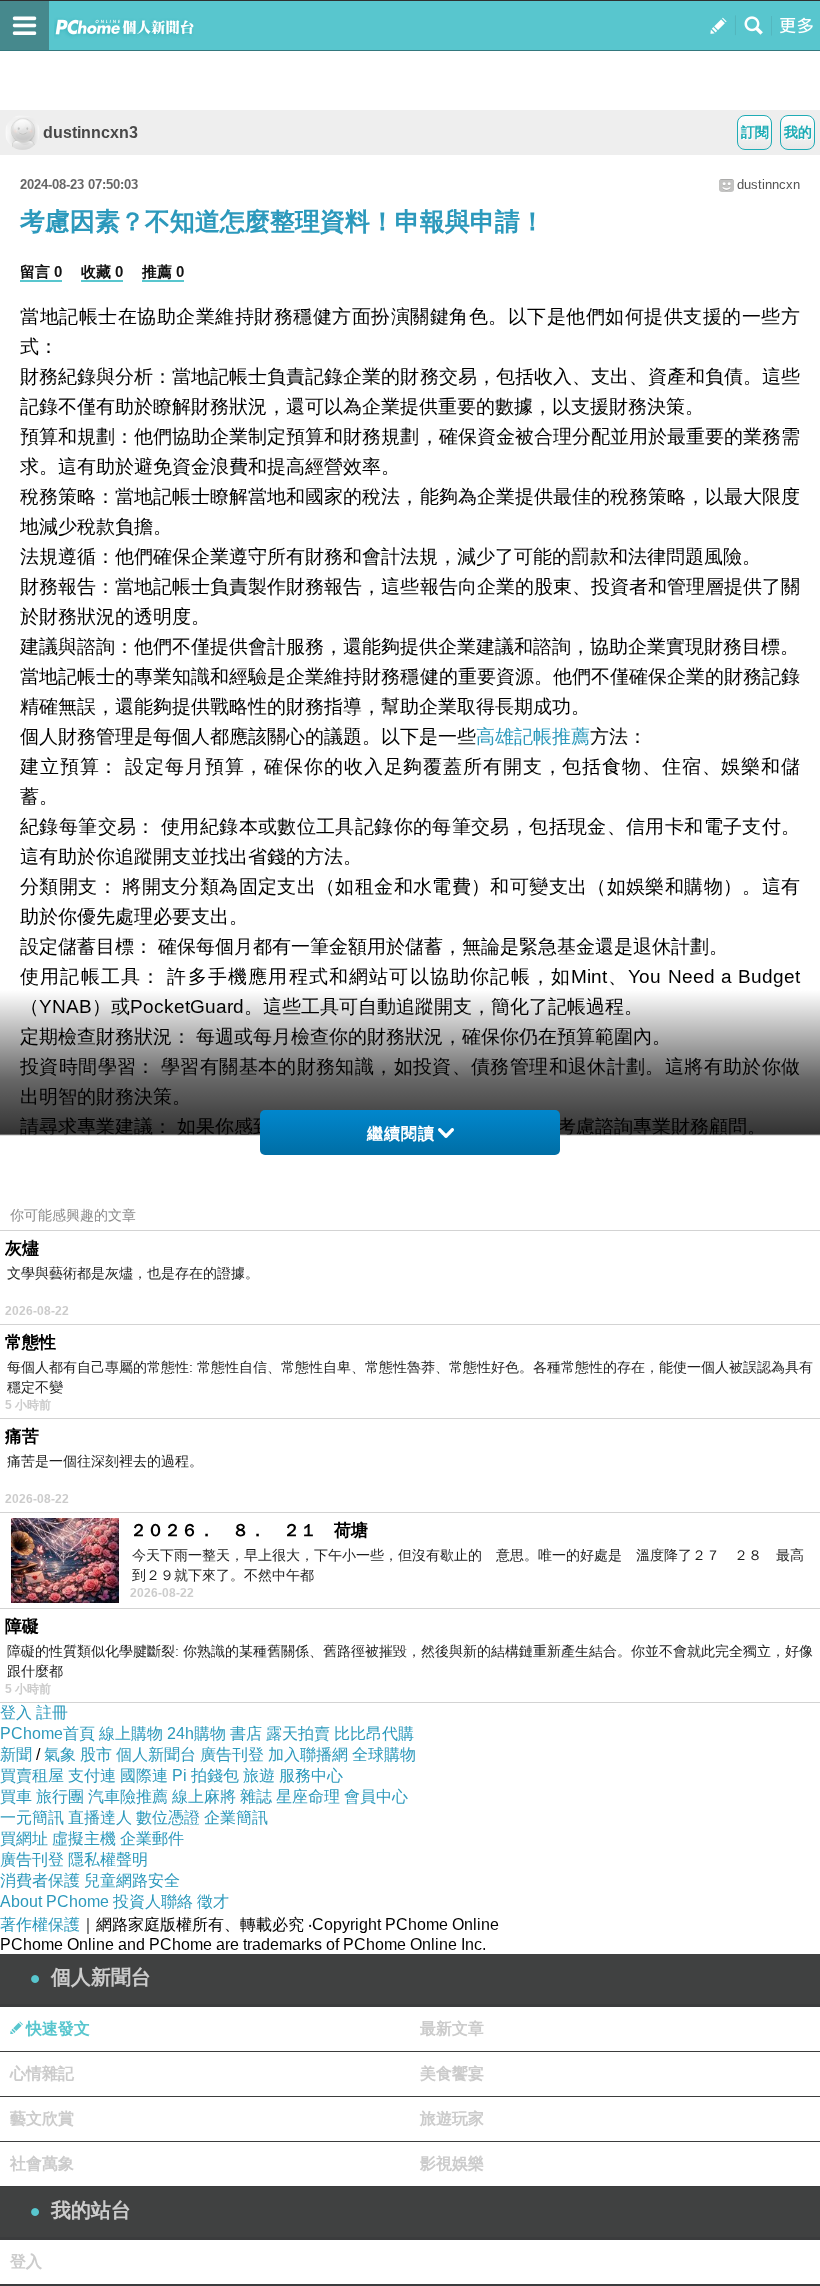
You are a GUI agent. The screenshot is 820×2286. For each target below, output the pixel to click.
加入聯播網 (308, 1754)
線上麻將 (204, 1796)
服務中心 (311, 1775)
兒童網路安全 (132, 1880)
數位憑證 (168, 1817)
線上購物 (131, 1733)
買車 (16, 1796)
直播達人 (100, 1817)
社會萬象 (42, 2163)
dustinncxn (768, 184)
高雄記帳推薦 (533, 736)
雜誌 (256, 1796)
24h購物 (196, 1733)
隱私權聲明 (108, 1859)
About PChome (54, 1901)
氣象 (60, 1754)
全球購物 (384, 1754)
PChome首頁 (47, 1733)
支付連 (92, 1775)
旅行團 (60, 1796)
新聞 (16, 1754)
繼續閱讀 (401, 1133)
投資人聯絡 (153, 1901)
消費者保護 (40, 1880)
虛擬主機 (84, 1838)
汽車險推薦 (128, 1796)
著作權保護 (40, 1924)
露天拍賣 (298, 1733)
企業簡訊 (236, 1817)
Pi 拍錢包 (205, 1775)
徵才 (213, 1901)
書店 (246, 1733)
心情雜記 (42, 2073)
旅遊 (259, 1775)
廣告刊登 (232, 1754)
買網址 (24, 1838)
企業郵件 (152, 1838)
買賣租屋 (32, 1775)
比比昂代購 (374, 1733)
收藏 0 (102, 271)
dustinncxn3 (90, 132)
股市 (96, 1754)
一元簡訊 (32, 1817)
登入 (16, 1712)
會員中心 (376, 1796)
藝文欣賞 (42, 2118)
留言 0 (41, 271)
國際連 (144, 1775)
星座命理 (308, 1796)
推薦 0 (163, 271)
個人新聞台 (156, 1754)
